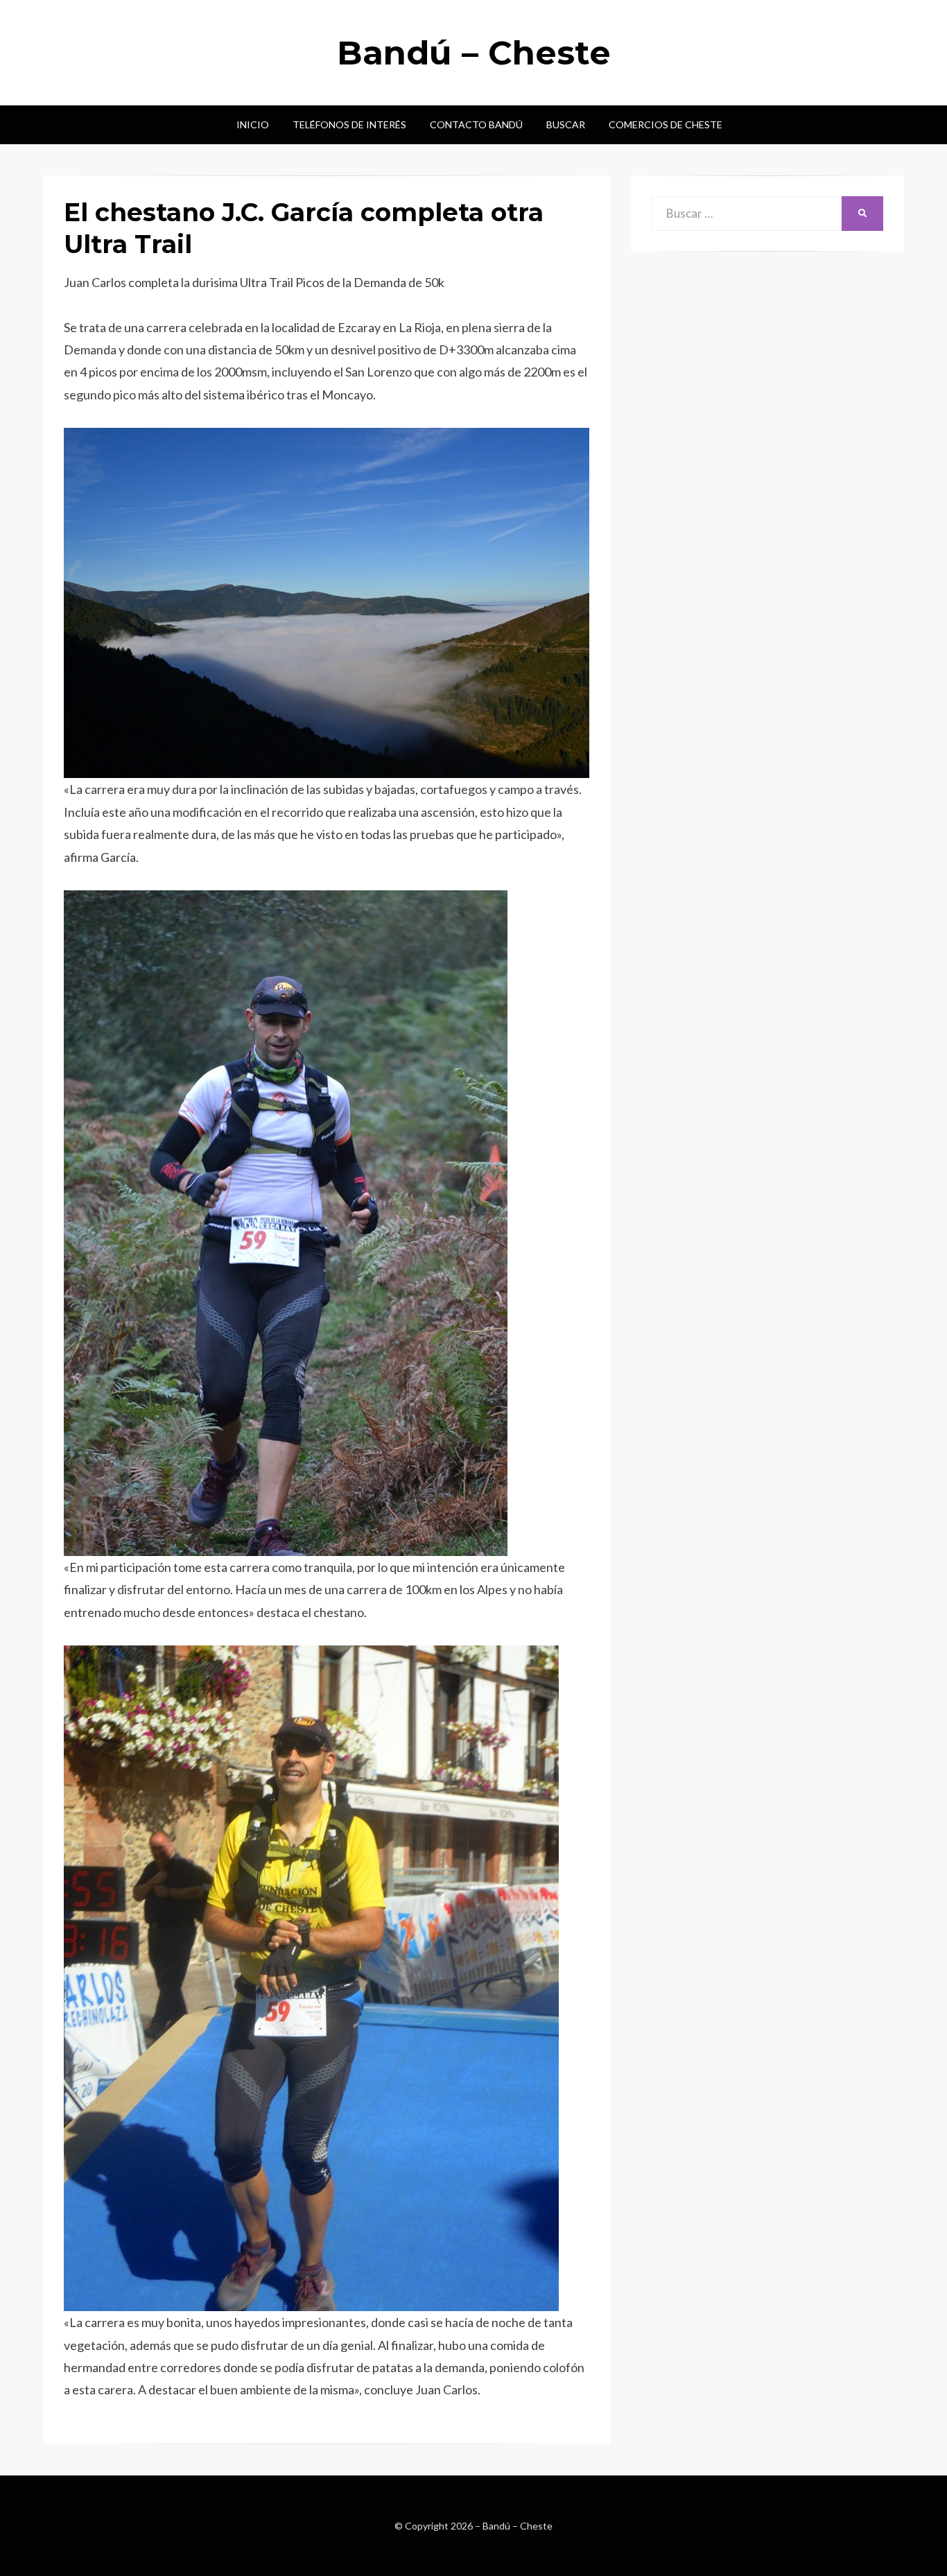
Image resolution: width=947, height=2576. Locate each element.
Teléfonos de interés (349, 124)
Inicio (253, 124)
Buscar (566, 124)
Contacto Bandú (476, 124)
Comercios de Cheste (666, 124)
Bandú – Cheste (474, 53)
